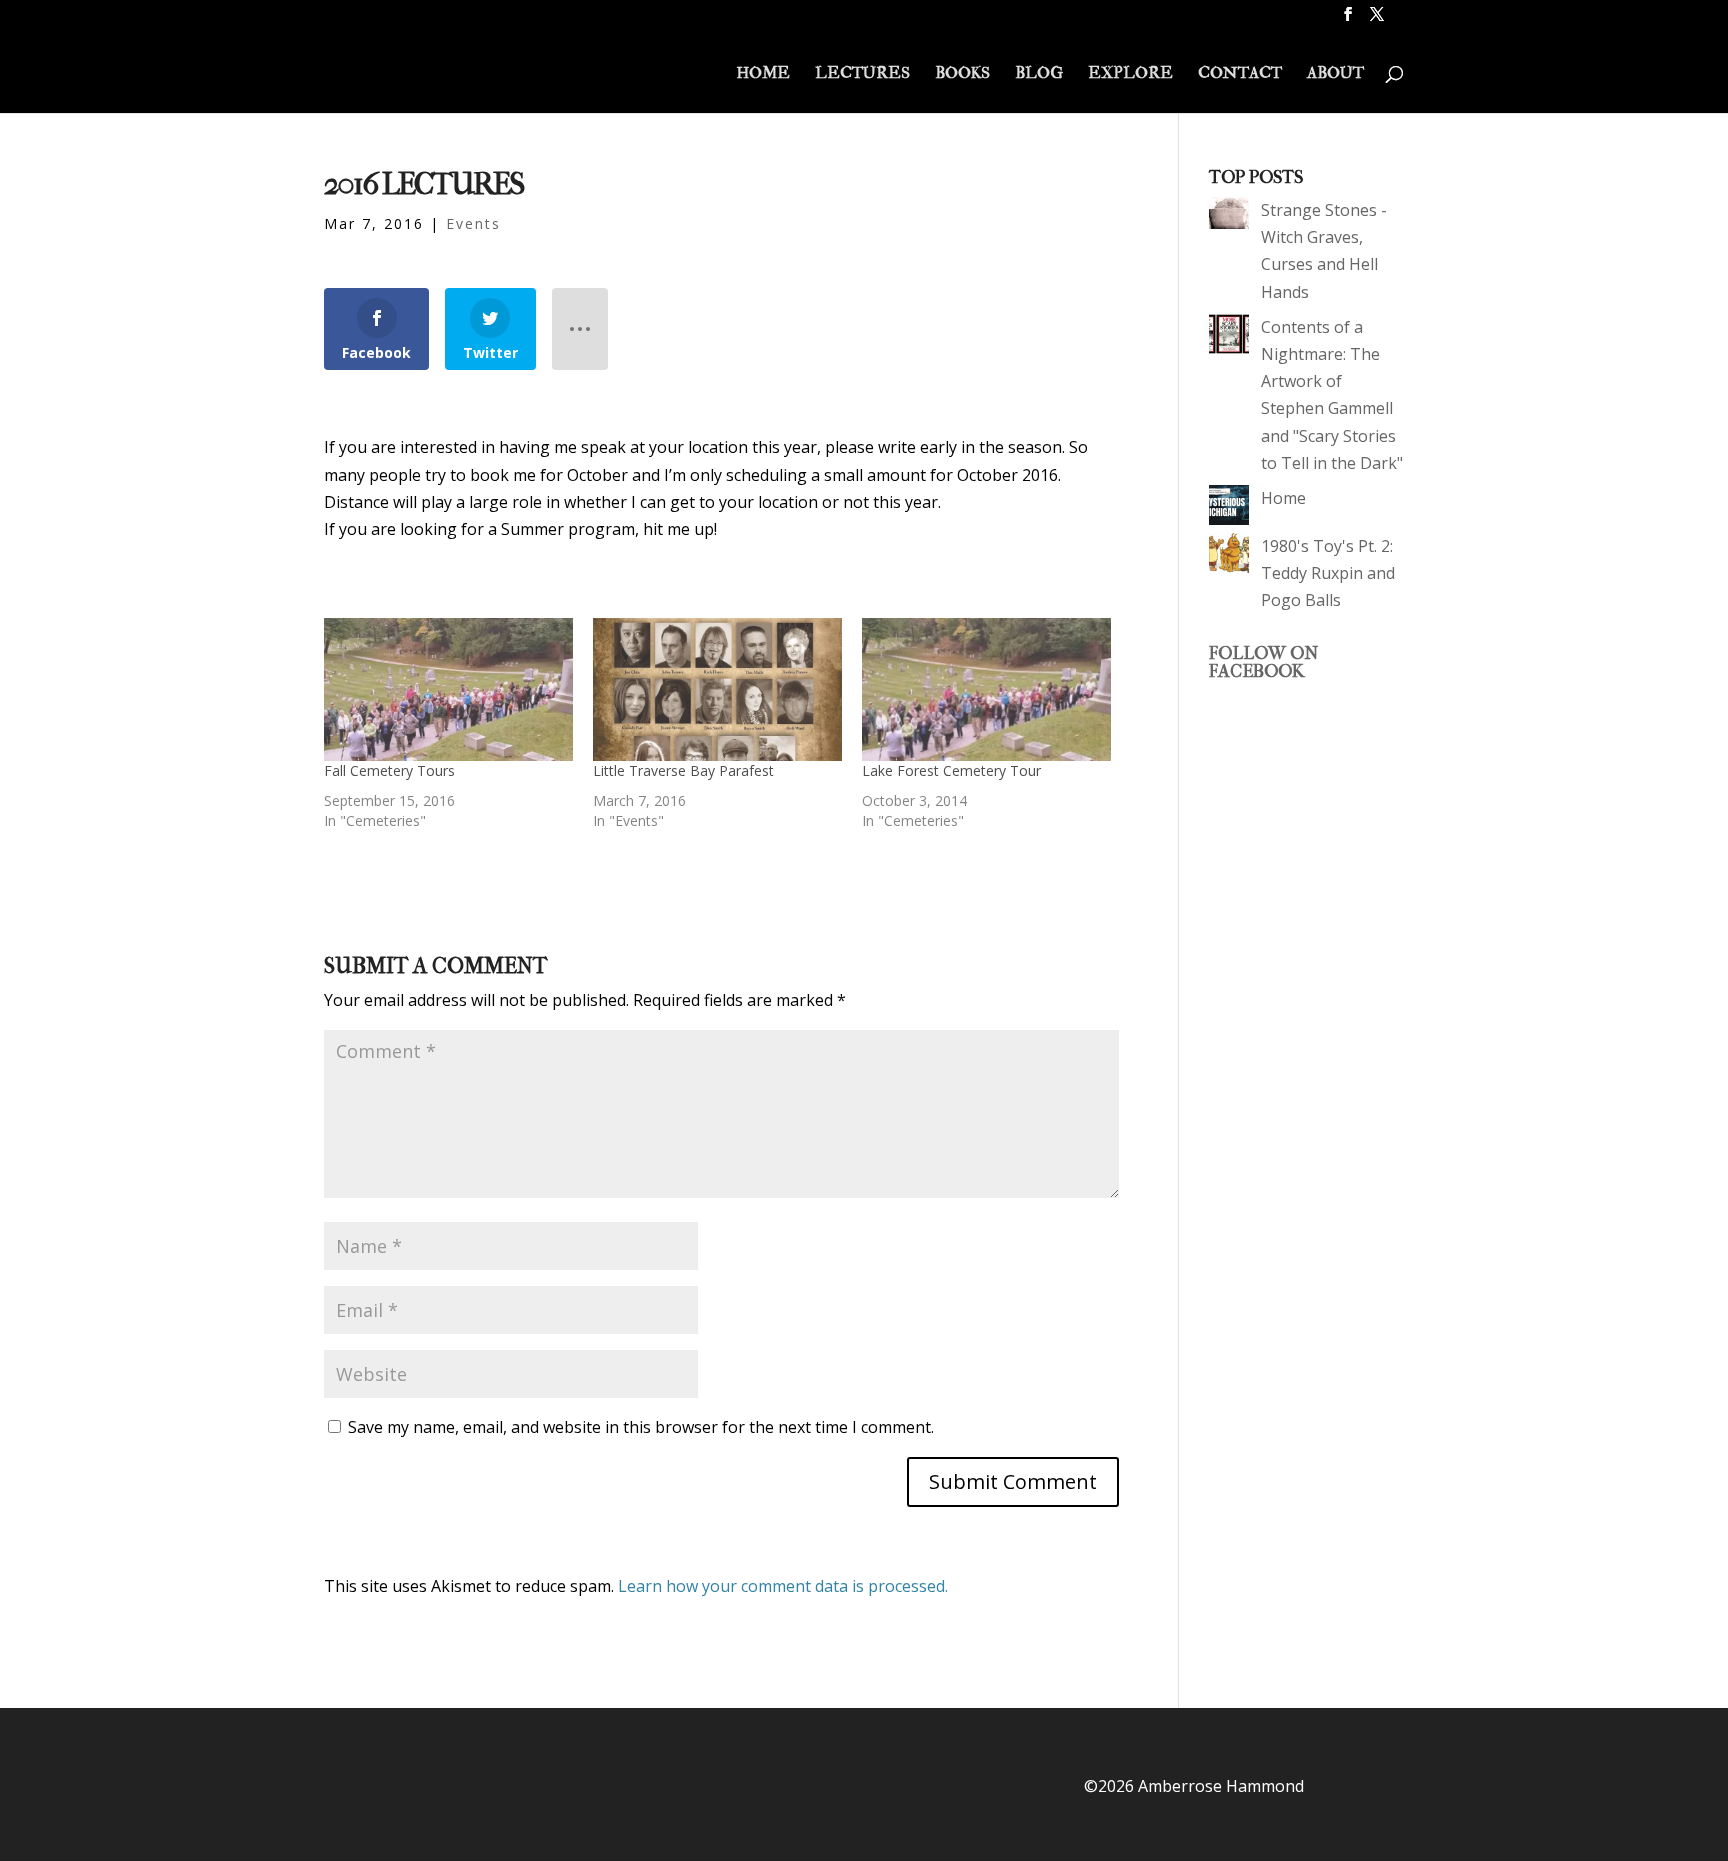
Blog (1039, 74)
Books (962, 74)
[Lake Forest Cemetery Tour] (986, 689)
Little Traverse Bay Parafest (683, 770)
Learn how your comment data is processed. (783, 1586)
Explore (1130, 74)
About (1335, 74)
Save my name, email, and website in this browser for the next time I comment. (641, 1427)
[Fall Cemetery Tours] (448, 689)
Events (473, 223)
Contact (1240, 74)
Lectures (862, 74)
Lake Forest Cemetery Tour (951, 770)
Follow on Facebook (1263, 662)
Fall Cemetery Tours (389, 770)
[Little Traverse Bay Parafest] (717, 689)
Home (763, 74)
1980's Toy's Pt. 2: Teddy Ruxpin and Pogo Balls (1328, 573)
